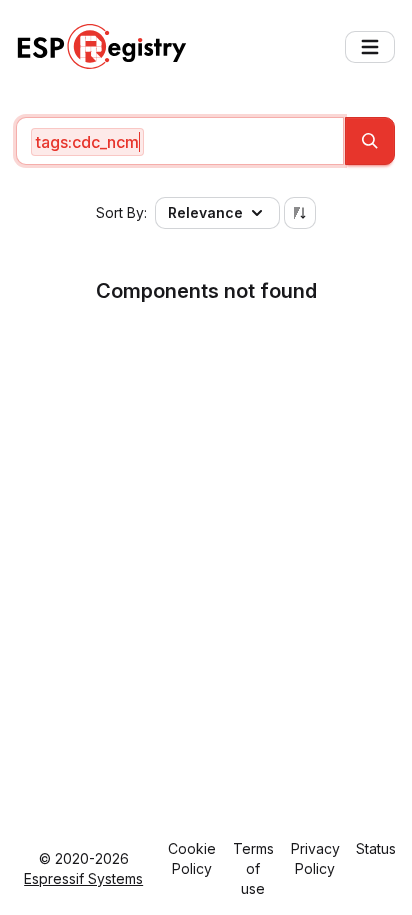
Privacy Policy (315, 858)
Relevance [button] (205, 212)
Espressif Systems (83, 878)
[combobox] (180, 141)
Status (376, 848)
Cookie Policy (192, 858)
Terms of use (253, 868)
